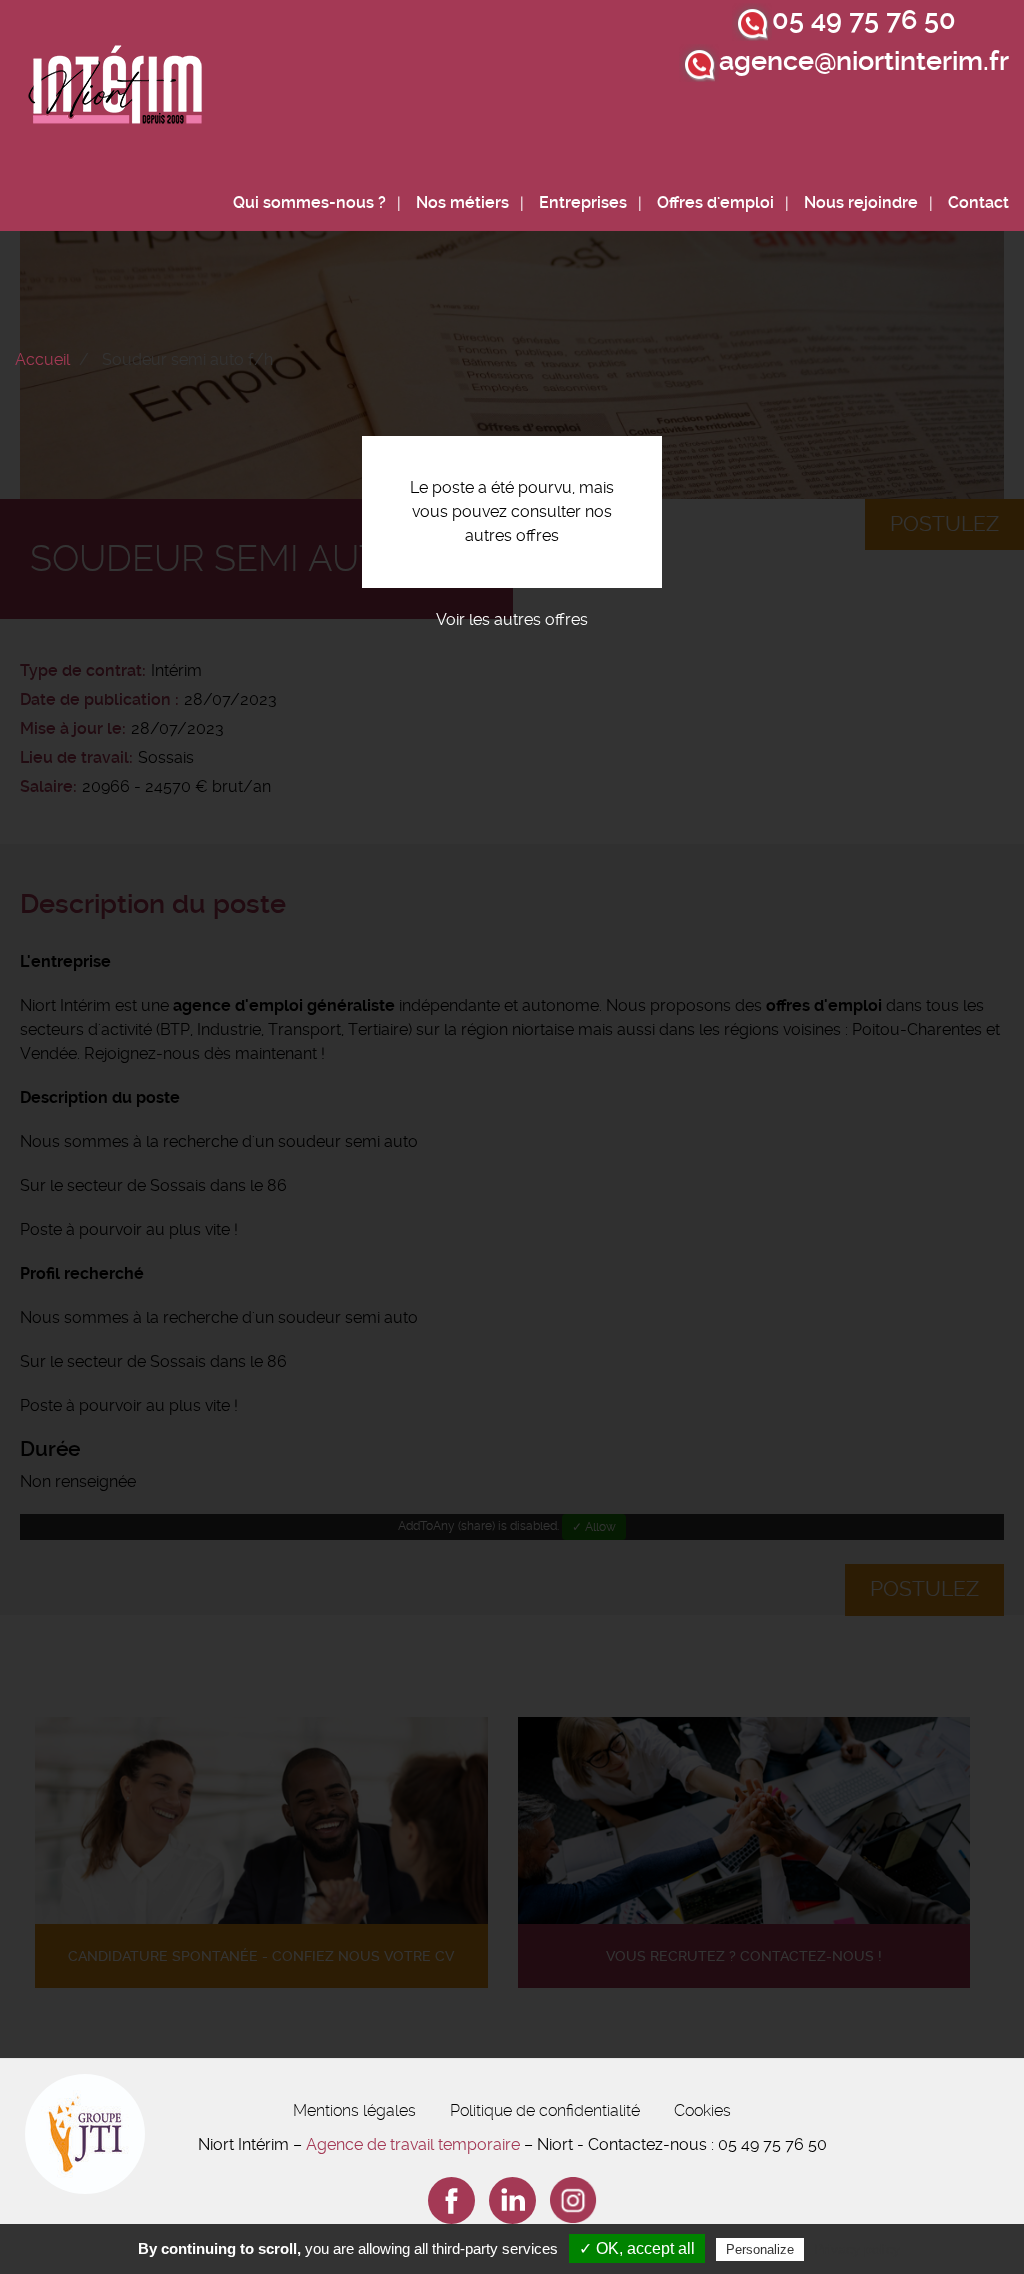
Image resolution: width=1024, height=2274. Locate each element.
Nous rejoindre (861, 202)
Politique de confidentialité (545, 2110)
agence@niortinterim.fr (864, 61)
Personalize (760, 2249)
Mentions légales (354, 2110)
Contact (978, 202)
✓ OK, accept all (637, 2248)
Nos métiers (462, 202)
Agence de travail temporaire (413, 2144)
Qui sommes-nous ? (309, 202)
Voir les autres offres (512, 619)
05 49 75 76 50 (864, 20)
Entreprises (583, 202)
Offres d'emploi (715, 202)
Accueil (42, 359)
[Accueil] (116, 90)
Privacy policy (857, 2249)
